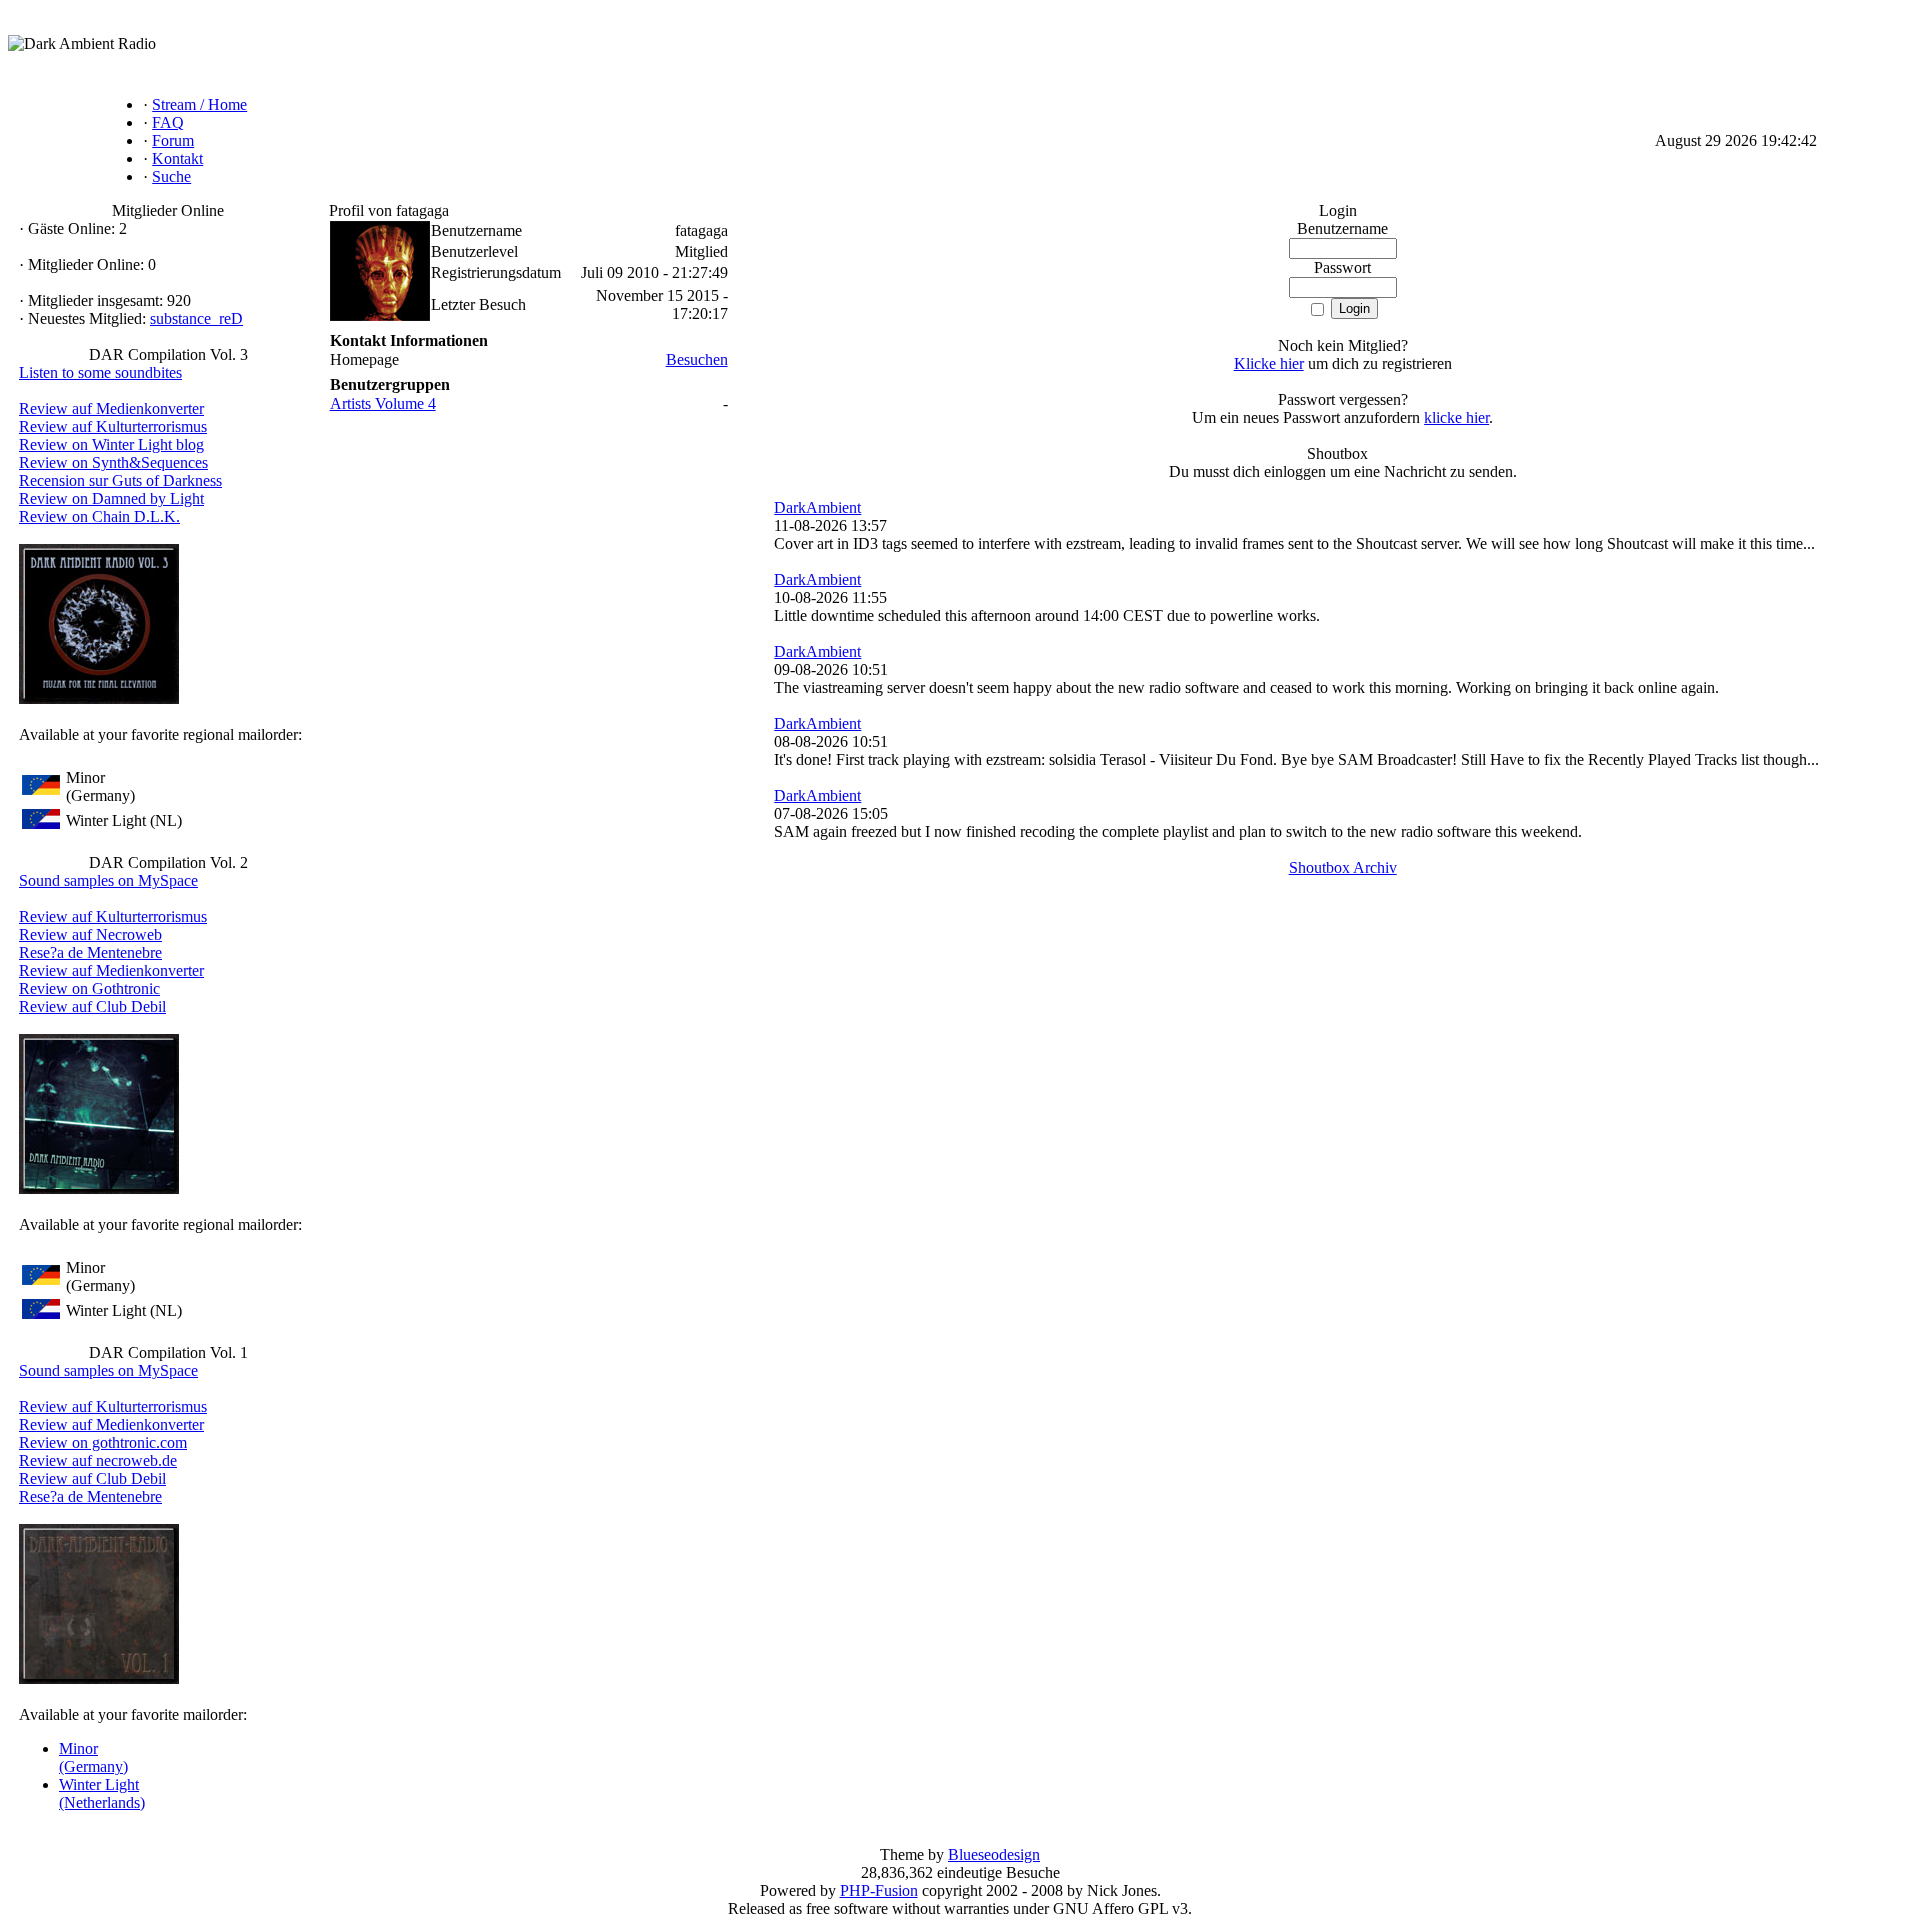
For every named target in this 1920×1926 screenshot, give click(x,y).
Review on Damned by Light (111, 498)
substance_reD (196, 318)
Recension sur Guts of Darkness (120, 480)
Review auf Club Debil (92, 1006)
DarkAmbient (817, 507)
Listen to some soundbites (100, 372)
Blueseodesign (994, 1854)
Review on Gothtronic (89, 988)
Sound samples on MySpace (108, 880)
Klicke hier (1269, 363)
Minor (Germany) (93, 1757)
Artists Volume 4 (383, 403)
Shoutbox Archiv (1343, 867)
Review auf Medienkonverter (111, 408)
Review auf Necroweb (90, 934)
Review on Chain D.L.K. (99, 516)
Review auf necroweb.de (98, 1460)
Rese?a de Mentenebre (90, 952)
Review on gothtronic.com (103, 1442)
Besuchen (697, 359)
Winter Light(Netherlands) (102, 1793)
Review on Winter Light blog (111, 444)
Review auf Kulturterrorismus (113, 426)
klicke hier (1456, 417)
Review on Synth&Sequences (113, 462)
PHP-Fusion (879, 1890)
